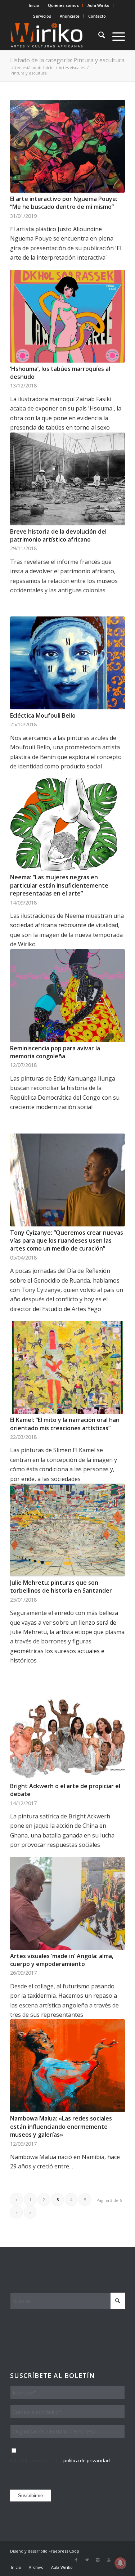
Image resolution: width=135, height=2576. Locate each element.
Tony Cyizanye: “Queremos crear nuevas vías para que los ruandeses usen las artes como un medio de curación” (67, 1241)
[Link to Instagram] (98, 2560)
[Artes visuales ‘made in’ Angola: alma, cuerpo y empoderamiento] (67, 1903)
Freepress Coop (64, 2551)
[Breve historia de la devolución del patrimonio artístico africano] (67, 479)
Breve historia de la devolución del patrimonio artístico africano (58, 535)
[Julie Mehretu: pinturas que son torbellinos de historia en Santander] (67, 1530)
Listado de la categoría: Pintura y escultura (67, 60)
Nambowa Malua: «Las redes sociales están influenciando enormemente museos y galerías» (61, 2126)
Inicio (34, 5)
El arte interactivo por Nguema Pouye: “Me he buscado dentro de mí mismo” (64, 203)
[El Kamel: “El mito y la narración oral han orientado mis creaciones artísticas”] (67, 1367)
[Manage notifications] (120, 2563)
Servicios (42, 16)
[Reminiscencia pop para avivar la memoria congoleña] (67, 996)
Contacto (97, 16)
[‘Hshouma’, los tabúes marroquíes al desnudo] (67, 316)
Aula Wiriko (98, 5)
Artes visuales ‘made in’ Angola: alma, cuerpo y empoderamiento (62, 1960)
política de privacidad (87, 2460)
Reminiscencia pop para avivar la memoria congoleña (55, 1052)
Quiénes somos (63, 5)
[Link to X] (87, 2560)
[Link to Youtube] (109, 2560)
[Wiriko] (56, 36)
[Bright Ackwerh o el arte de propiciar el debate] (67, 1733)
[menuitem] (34, 5)
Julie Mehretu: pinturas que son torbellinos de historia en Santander (61, 1587)
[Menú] (115, 36)
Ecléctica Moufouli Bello (43, 715)
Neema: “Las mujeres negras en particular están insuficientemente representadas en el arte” (59, 885)
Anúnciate (70, 16)
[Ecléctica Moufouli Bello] (67, 663)
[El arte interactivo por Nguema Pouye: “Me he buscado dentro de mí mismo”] (67, 146)
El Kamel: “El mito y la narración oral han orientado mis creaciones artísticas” (65, 1424)
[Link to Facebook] (76, 2560)
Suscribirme (30, 2496)
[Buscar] (98, 36)
